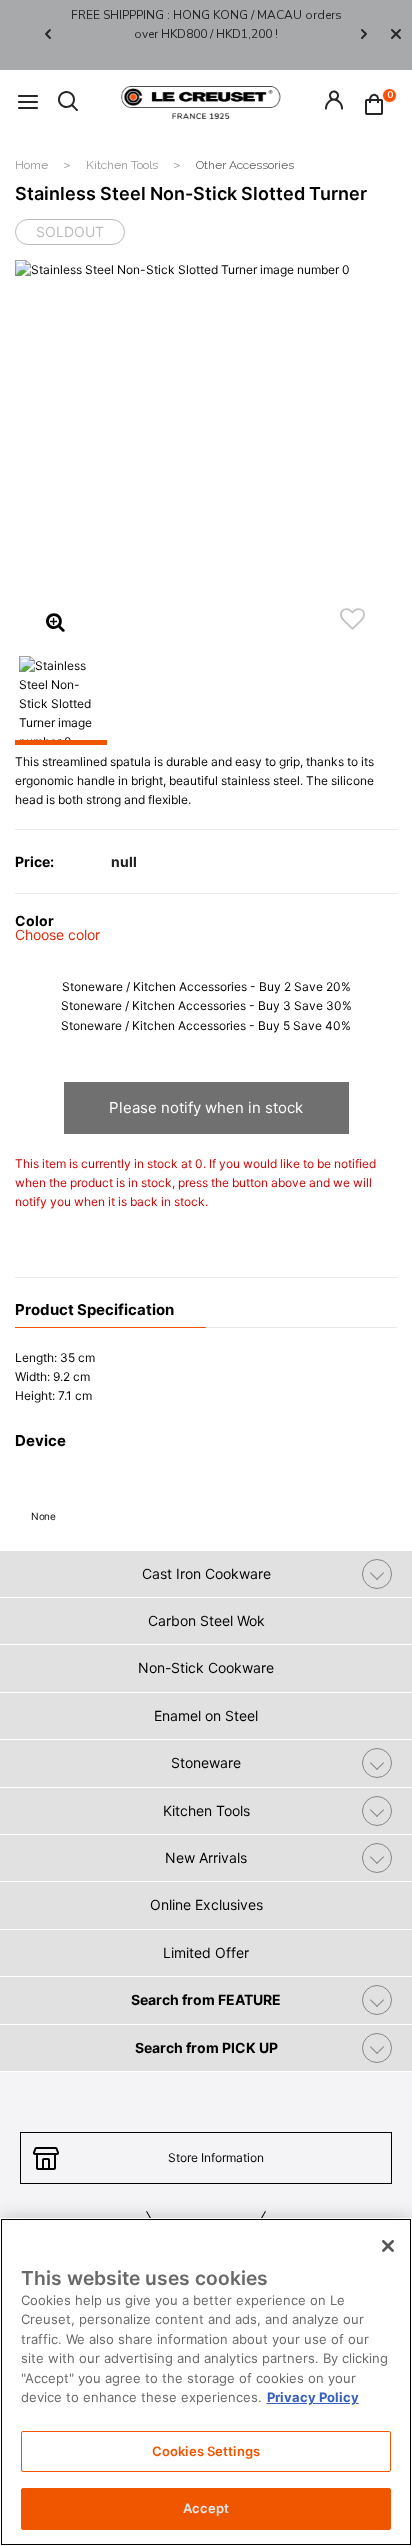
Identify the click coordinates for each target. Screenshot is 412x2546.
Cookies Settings (206, 2451)
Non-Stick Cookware (206, 1667)
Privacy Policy (313, 2397)
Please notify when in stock (206, 1107)
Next (364, 34)
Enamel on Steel (206, 1715)
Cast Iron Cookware (206, 1573)
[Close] (396, 35)
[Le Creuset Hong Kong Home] (201, 101)
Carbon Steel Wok (206, 1620)
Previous (48, 34)
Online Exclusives (206, 1904)
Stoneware (206, 1762)
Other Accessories (245, 165)
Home (33, 165)
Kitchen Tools (123, 165)
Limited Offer (206, 1952)
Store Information (216, 2157)
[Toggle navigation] (28, 102)
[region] (206, 2382)
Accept (206, 2508)
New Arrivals (206, 1857)
